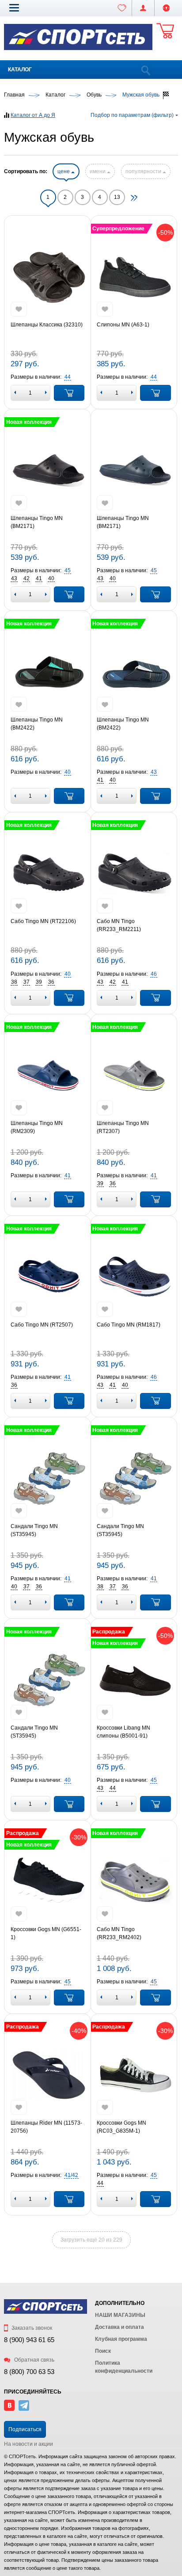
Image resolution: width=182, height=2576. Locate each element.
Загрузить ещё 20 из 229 (91, 2240)
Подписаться (25, 2429)
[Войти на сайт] (166, 8)
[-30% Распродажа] (134, 2075)
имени (98, 171)
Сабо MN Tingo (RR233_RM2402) (119, 1933)
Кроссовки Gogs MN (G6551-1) (46, 1933)
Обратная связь (34, 2360)
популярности (144, 171)
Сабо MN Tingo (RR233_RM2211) (119, 925)
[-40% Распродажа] (48, 2075)
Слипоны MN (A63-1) (123, 325)
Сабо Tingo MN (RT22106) (43, 921)
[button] (14, 8)
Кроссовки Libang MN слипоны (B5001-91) (123, 1732)
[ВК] (9, 2409)
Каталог (20, 70)
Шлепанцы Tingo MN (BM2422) (37, 724)
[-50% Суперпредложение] (134, 277)
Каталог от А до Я (33, 115)
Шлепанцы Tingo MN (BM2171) (37, 522)
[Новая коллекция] (48, 470)
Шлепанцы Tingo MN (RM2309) (37, 1127)
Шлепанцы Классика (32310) (47, 325)
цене (64, 171)
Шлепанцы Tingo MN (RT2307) (123, 1127)
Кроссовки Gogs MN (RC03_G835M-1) (121, 2127)
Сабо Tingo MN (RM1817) (129, 1325)
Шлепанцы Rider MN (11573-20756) (46, 2127)
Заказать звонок (31, 2328)
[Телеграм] (24, 2409)
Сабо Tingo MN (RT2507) (42, 1325)
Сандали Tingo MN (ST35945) (34, 1530)
